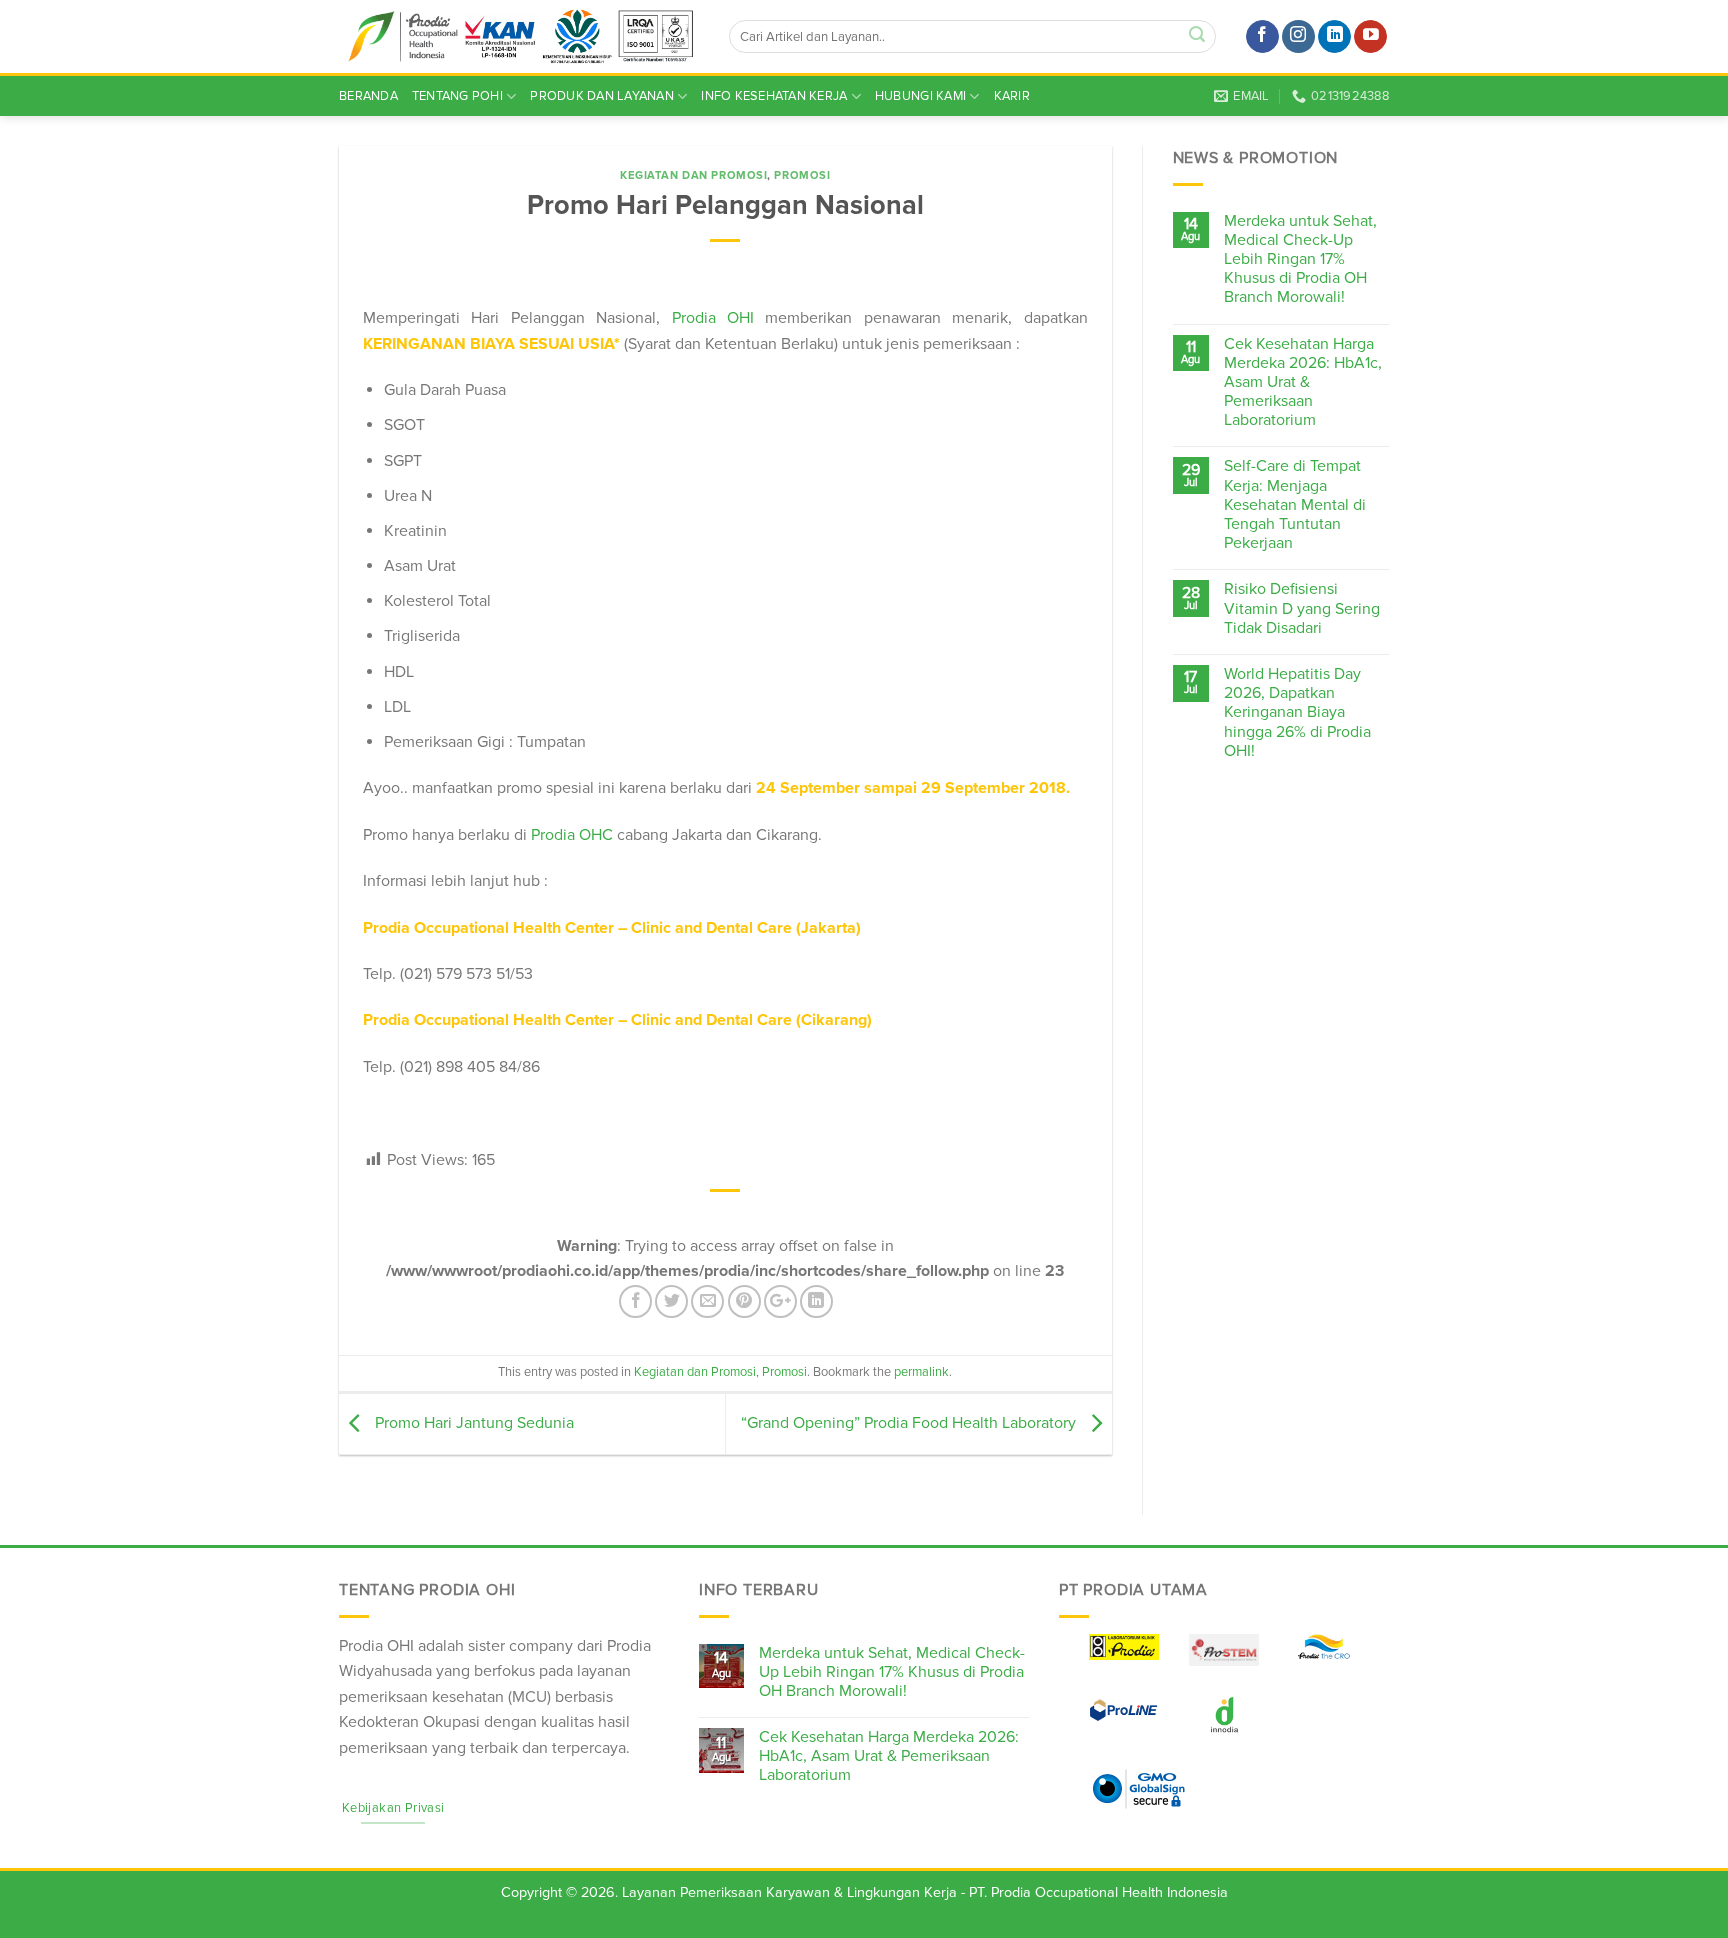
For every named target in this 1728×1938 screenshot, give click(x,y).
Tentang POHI (457, 96)
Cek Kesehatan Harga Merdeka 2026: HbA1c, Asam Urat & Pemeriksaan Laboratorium (1303, 383)
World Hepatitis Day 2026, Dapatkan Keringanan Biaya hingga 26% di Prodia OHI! (1297, 713)
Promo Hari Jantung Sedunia (472, 1423)
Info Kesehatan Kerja (774, 96)
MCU (529, 1697)
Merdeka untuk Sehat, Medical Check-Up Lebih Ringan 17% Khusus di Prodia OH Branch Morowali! (1300, 260)
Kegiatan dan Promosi (693, 175)
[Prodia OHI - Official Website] (519, 37)
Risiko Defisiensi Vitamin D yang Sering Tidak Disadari (1302, 608)
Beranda (368, 96)
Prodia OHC (572, 835)
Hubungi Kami (920, 96)
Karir (1012, 96)
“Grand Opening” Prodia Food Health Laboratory (910, 1423)
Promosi (802, 175)
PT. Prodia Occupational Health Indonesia (1098, 1892)
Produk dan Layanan (602, 96)
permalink (921, 1372)
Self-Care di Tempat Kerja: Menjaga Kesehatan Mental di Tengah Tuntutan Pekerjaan (1295, 505)
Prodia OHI (713, 318)
